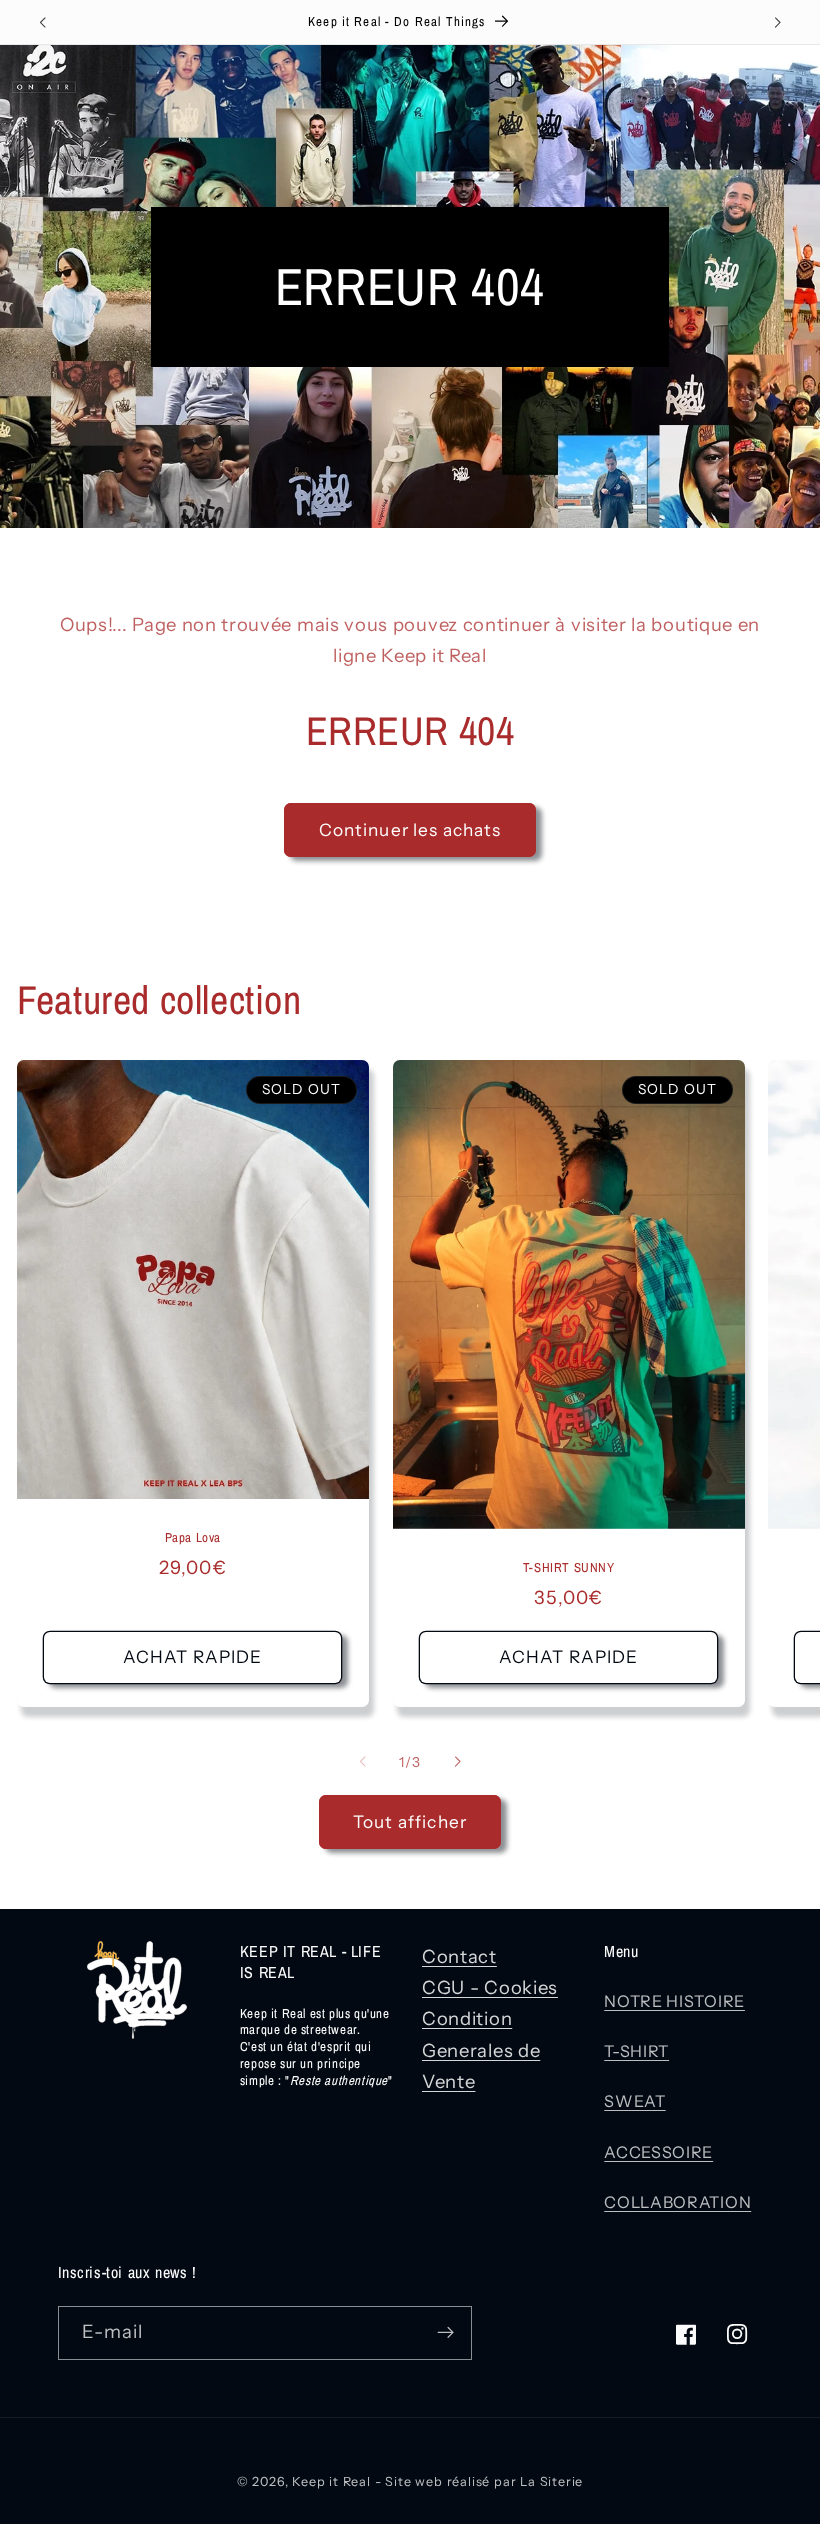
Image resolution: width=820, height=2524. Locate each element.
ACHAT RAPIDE (193, 1657)
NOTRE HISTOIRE (674, 2001)
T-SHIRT (636, 2051)
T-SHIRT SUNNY (569, 1568)
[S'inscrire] (445, 2333)
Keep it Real (331, 2481)
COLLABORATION (677, 2202)
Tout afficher (410, 1821)
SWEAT (634, 2101)
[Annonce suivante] (777, 22)
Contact (459, 1956)
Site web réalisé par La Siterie (484, 2481)
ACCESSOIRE (658, 2152)
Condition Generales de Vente (481, 2049)
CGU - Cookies (490, 1987)
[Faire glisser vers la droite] (457, 1762)
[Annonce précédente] (43, 22)
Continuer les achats (410, 829)
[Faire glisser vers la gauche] (363, 1762)
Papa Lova (193, 1538)
